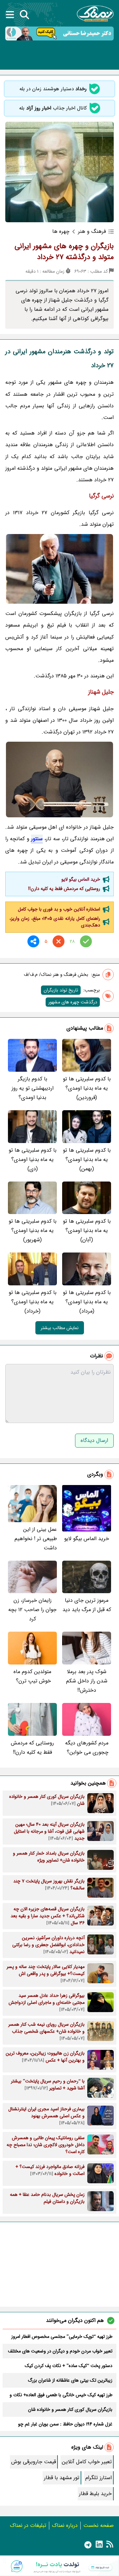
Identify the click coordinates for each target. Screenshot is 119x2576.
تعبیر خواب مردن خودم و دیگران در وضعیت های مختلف (60, 2351)
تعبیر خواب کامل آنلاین (87, 2462)
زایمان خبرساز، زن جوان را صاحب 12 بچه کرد (32, 1610)
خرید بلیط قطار (95, 2494)
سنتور (37, 839)
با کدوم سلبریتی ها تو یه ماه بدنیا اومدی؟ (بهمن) (87, 1159)
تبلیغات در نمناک (28, 2525)
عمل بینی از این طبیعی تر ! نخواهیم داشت (36, 1539)
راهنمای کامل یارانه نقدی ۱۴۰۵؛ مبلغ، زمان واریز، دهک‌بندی (55, 922)
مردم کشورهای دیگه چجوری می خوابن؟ (87, 1748)
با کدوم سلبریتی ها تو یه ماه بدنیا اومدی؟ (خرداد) (33, 1302)
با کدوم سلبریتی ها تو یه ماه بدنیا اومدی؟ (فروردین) (87, 1088)
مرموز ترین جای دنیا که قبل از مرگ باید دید (87, 1605)
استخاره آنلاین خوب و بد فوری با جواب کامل (59, 909)
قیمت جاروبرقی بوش (34, 2462)
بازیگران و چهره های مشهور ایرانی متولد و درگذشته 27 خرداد (64, 252)
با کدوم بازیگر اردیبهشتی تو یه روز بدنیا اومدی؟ (33, 1088)
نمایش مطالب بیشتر (60, 1328)
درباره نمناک (65, 2525)
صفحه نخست (99, 2525)
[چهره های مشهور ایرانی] (59, 569)
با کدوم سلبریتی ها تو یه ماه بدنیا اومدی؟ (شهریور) (33, 1230)
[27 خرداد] (59, 779)
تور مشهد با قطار (62, 2478)
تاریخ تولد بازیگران (61, 990)
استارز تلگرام (99, 2478)
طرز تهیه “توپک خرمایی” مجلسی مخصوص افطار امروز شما (62, 2337)
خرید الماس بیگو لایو (81, 879)
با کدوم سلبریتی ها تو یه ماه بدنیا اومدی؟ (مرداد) (87, 1302)
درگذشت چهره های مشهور (73, 1002)
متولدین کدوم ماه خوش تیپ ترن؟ (32, 1676)
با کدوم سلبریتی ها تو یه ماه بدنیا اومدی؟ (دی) (33, 1159)
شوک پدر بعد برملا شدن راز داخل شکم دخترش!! (87, 1681)
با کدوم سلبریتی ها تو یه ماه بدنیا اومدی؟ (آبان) (87, 1230)
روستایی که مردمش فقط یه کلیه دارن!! (64, 889)
